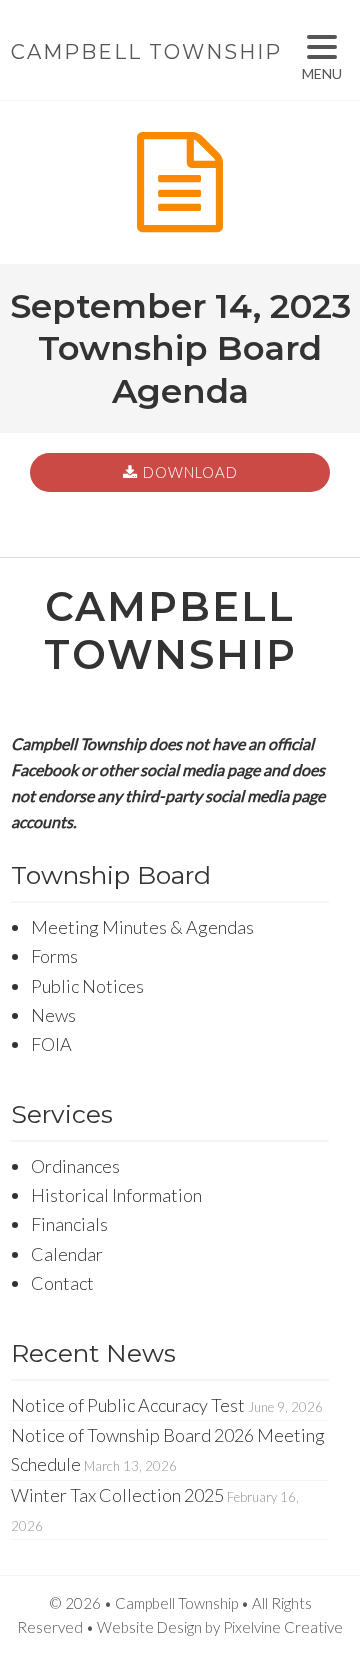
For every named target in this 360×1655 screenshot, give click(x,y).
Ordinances (75, 1166)
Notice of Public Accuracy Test (128, 1405)
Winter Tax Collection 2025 (117, 1495)
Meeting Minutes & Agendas (142, 927)
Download (190, 472)
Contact (62, 1283)
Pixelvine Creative (283, 1627)
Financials (69, 1224)
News (53, 1015)
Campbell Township (146, 52)
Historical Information (116, 1195)
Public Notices (87, 986)
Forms (54, 956)
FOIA (51, 1044)
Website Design (149, 1627)
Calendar (67, 1254)
